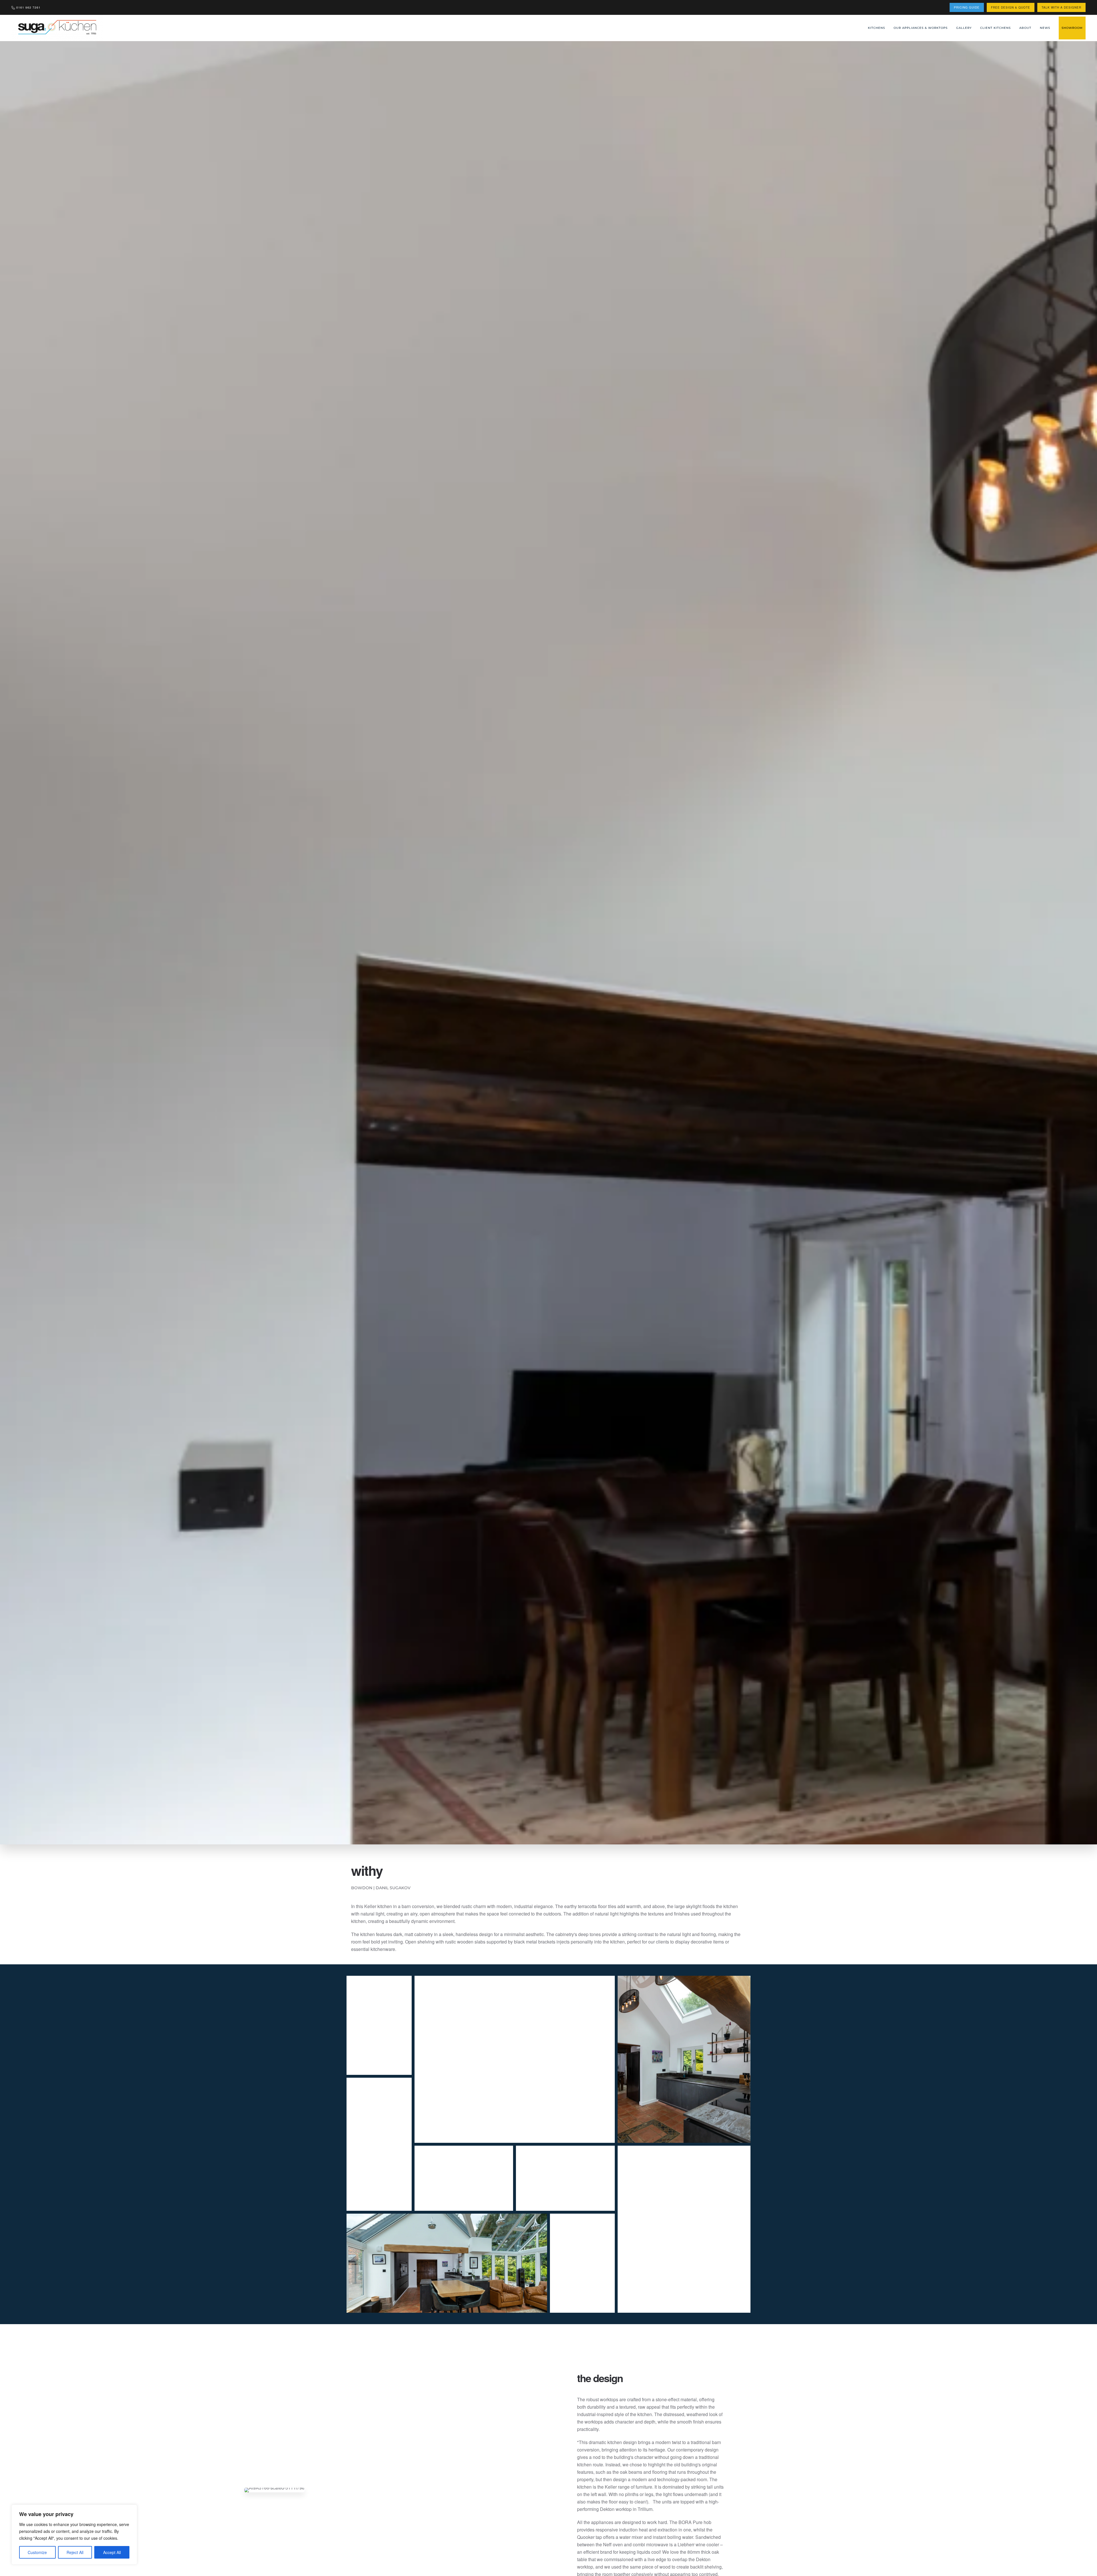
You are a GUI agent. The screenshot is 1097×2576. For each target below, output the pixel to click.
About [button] (1025, 28)
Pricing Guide (967, 7)
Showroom (1072, 28)
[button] (379, 2025)
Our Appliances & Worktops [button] (921, 28)
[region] (74, 2535)
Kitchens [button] (876, 28)
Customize (37, 2552)
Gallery (964, 28)
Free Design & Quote (1011, 7)
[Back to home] (58, 28)
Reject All (75, 2552)
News (1045, 28)
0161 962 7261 (28, 7)
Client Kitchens (995, 28)
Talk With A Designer (1061, 7)
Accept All (112, 2552)
